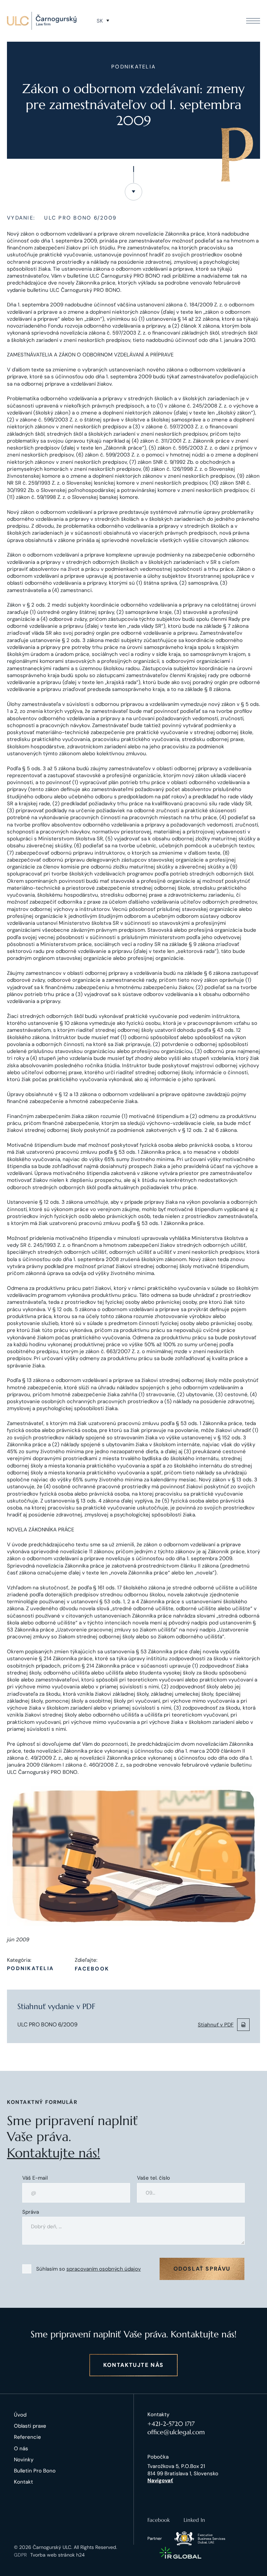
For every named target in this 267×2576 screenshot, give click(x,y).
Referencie (27, 2437)
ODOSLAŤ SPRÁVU (202, 2269)
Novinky (24, 2460)
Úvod (20, 2415)
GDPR (20, 2555)
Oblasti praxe (30, 2426)
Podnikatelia (30, 1969)
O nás (21, 2449)
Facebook (92, 1969)
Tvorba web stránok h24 (58, 2555)
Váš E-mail (35, 2178)
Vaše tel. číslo (153, 2178)
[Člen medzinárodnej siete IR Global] (180, 2553)
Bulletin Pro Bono (35, 2471)
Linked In (194, 2520)
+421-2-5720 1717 (171, 2424)
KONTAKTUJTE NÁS (133, 2365)
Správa (31, 2212)
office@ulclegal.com (176, 2432)
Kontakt (23, 2482)
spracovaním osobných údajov (104, 2269)
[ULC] (42, 21)
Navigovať (160, 2480)
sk (100, 21)
